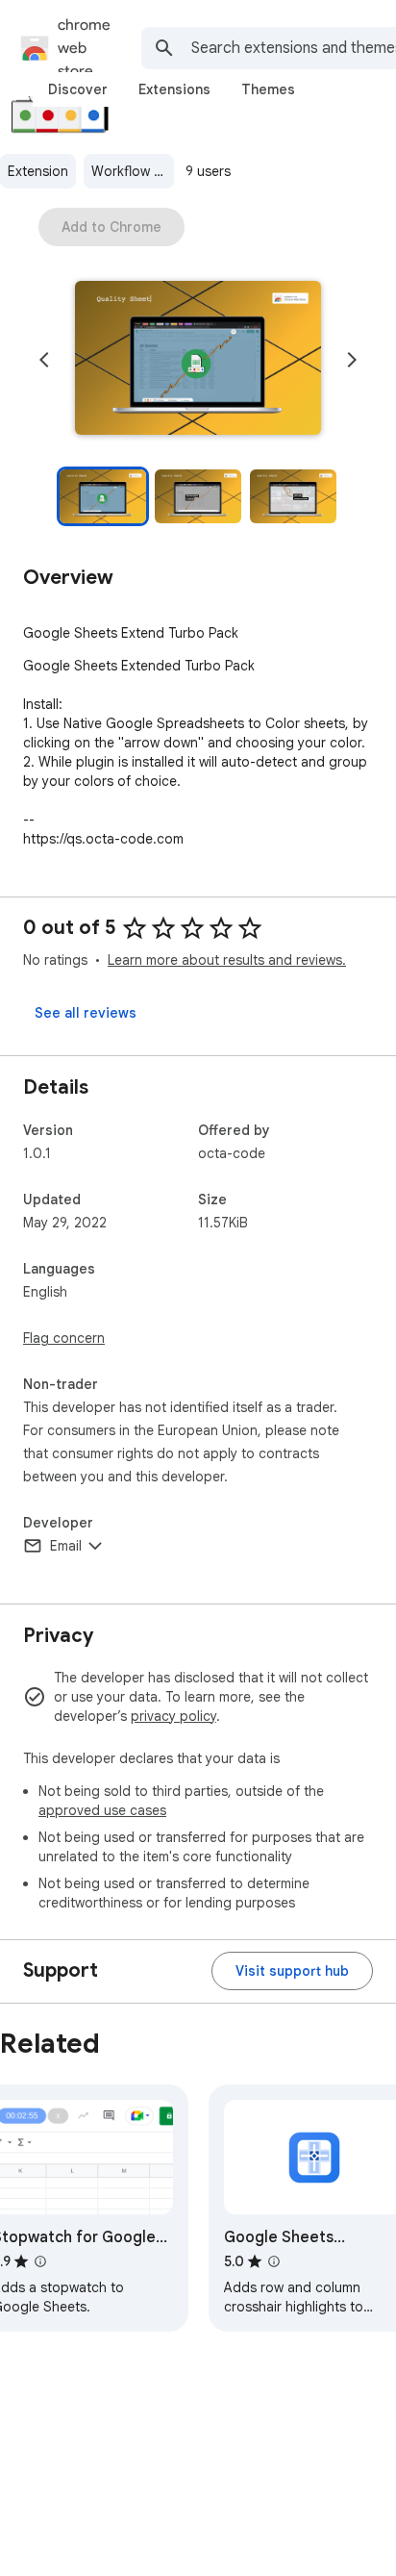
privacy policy (173, 1716)
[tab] (78, 89)
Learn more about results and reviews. (227, 960)
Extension (38, 171)
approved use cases (102, 1810)
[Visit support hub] (292, 1971)
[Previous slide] (44, 360)
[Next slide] (352, 360)
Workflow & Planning (133, 171)
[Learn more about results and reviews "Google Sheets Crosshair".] (274, 2261)
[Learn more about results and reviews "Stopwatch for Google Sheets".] (40, 2261)
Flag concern (64, 1338)
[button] (198, 360)
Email (66, 1546)
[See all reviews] (86, 1013)
